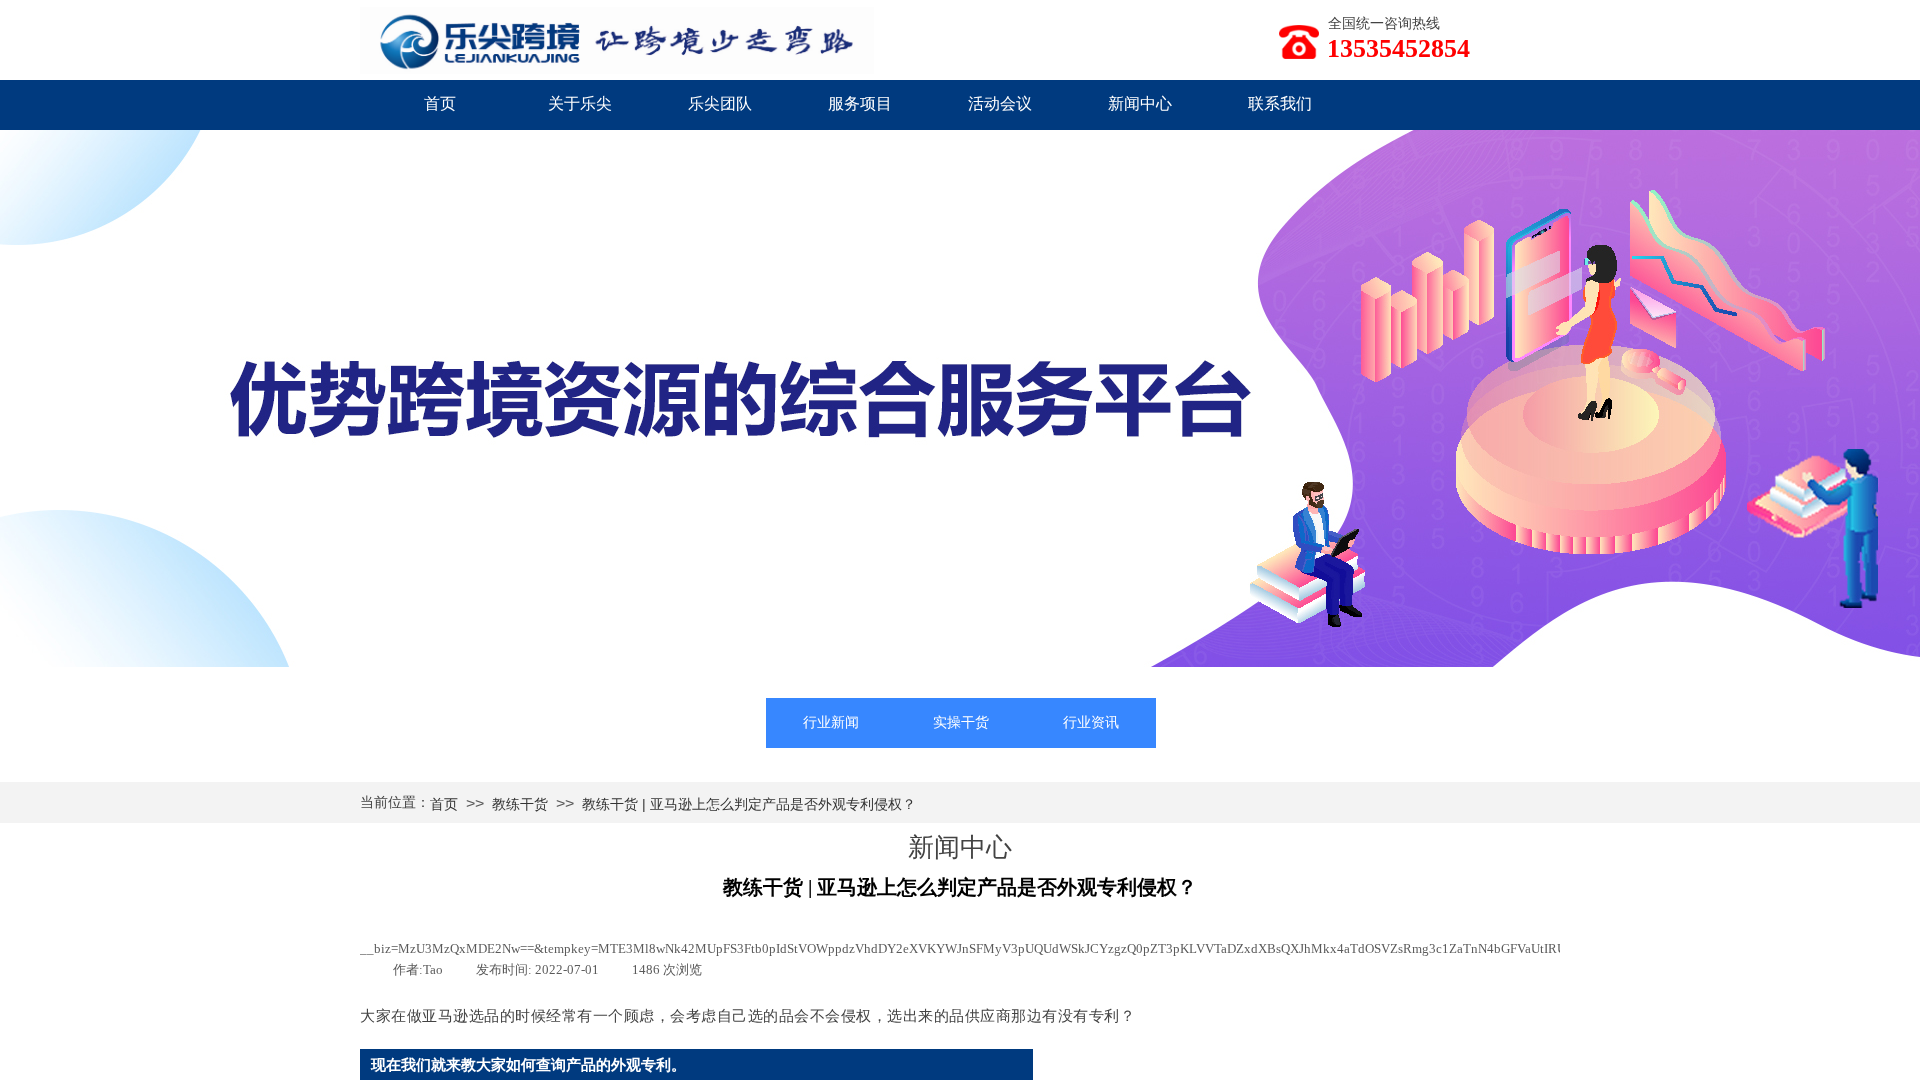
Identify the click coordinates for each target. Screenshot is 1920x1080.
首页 (440, 103)
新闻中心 (1140, 103)
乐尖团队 (720, 103)
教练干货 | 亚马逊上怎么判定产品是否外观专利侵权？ (749, 804)
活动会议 (1000, 103)
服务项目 (860, 103)
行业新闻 (831, 722)
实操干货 (961, 722)
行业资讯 (1091, 722)
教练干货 (520, 804)
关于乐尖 (580, 103)
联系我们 (1280, 103)
